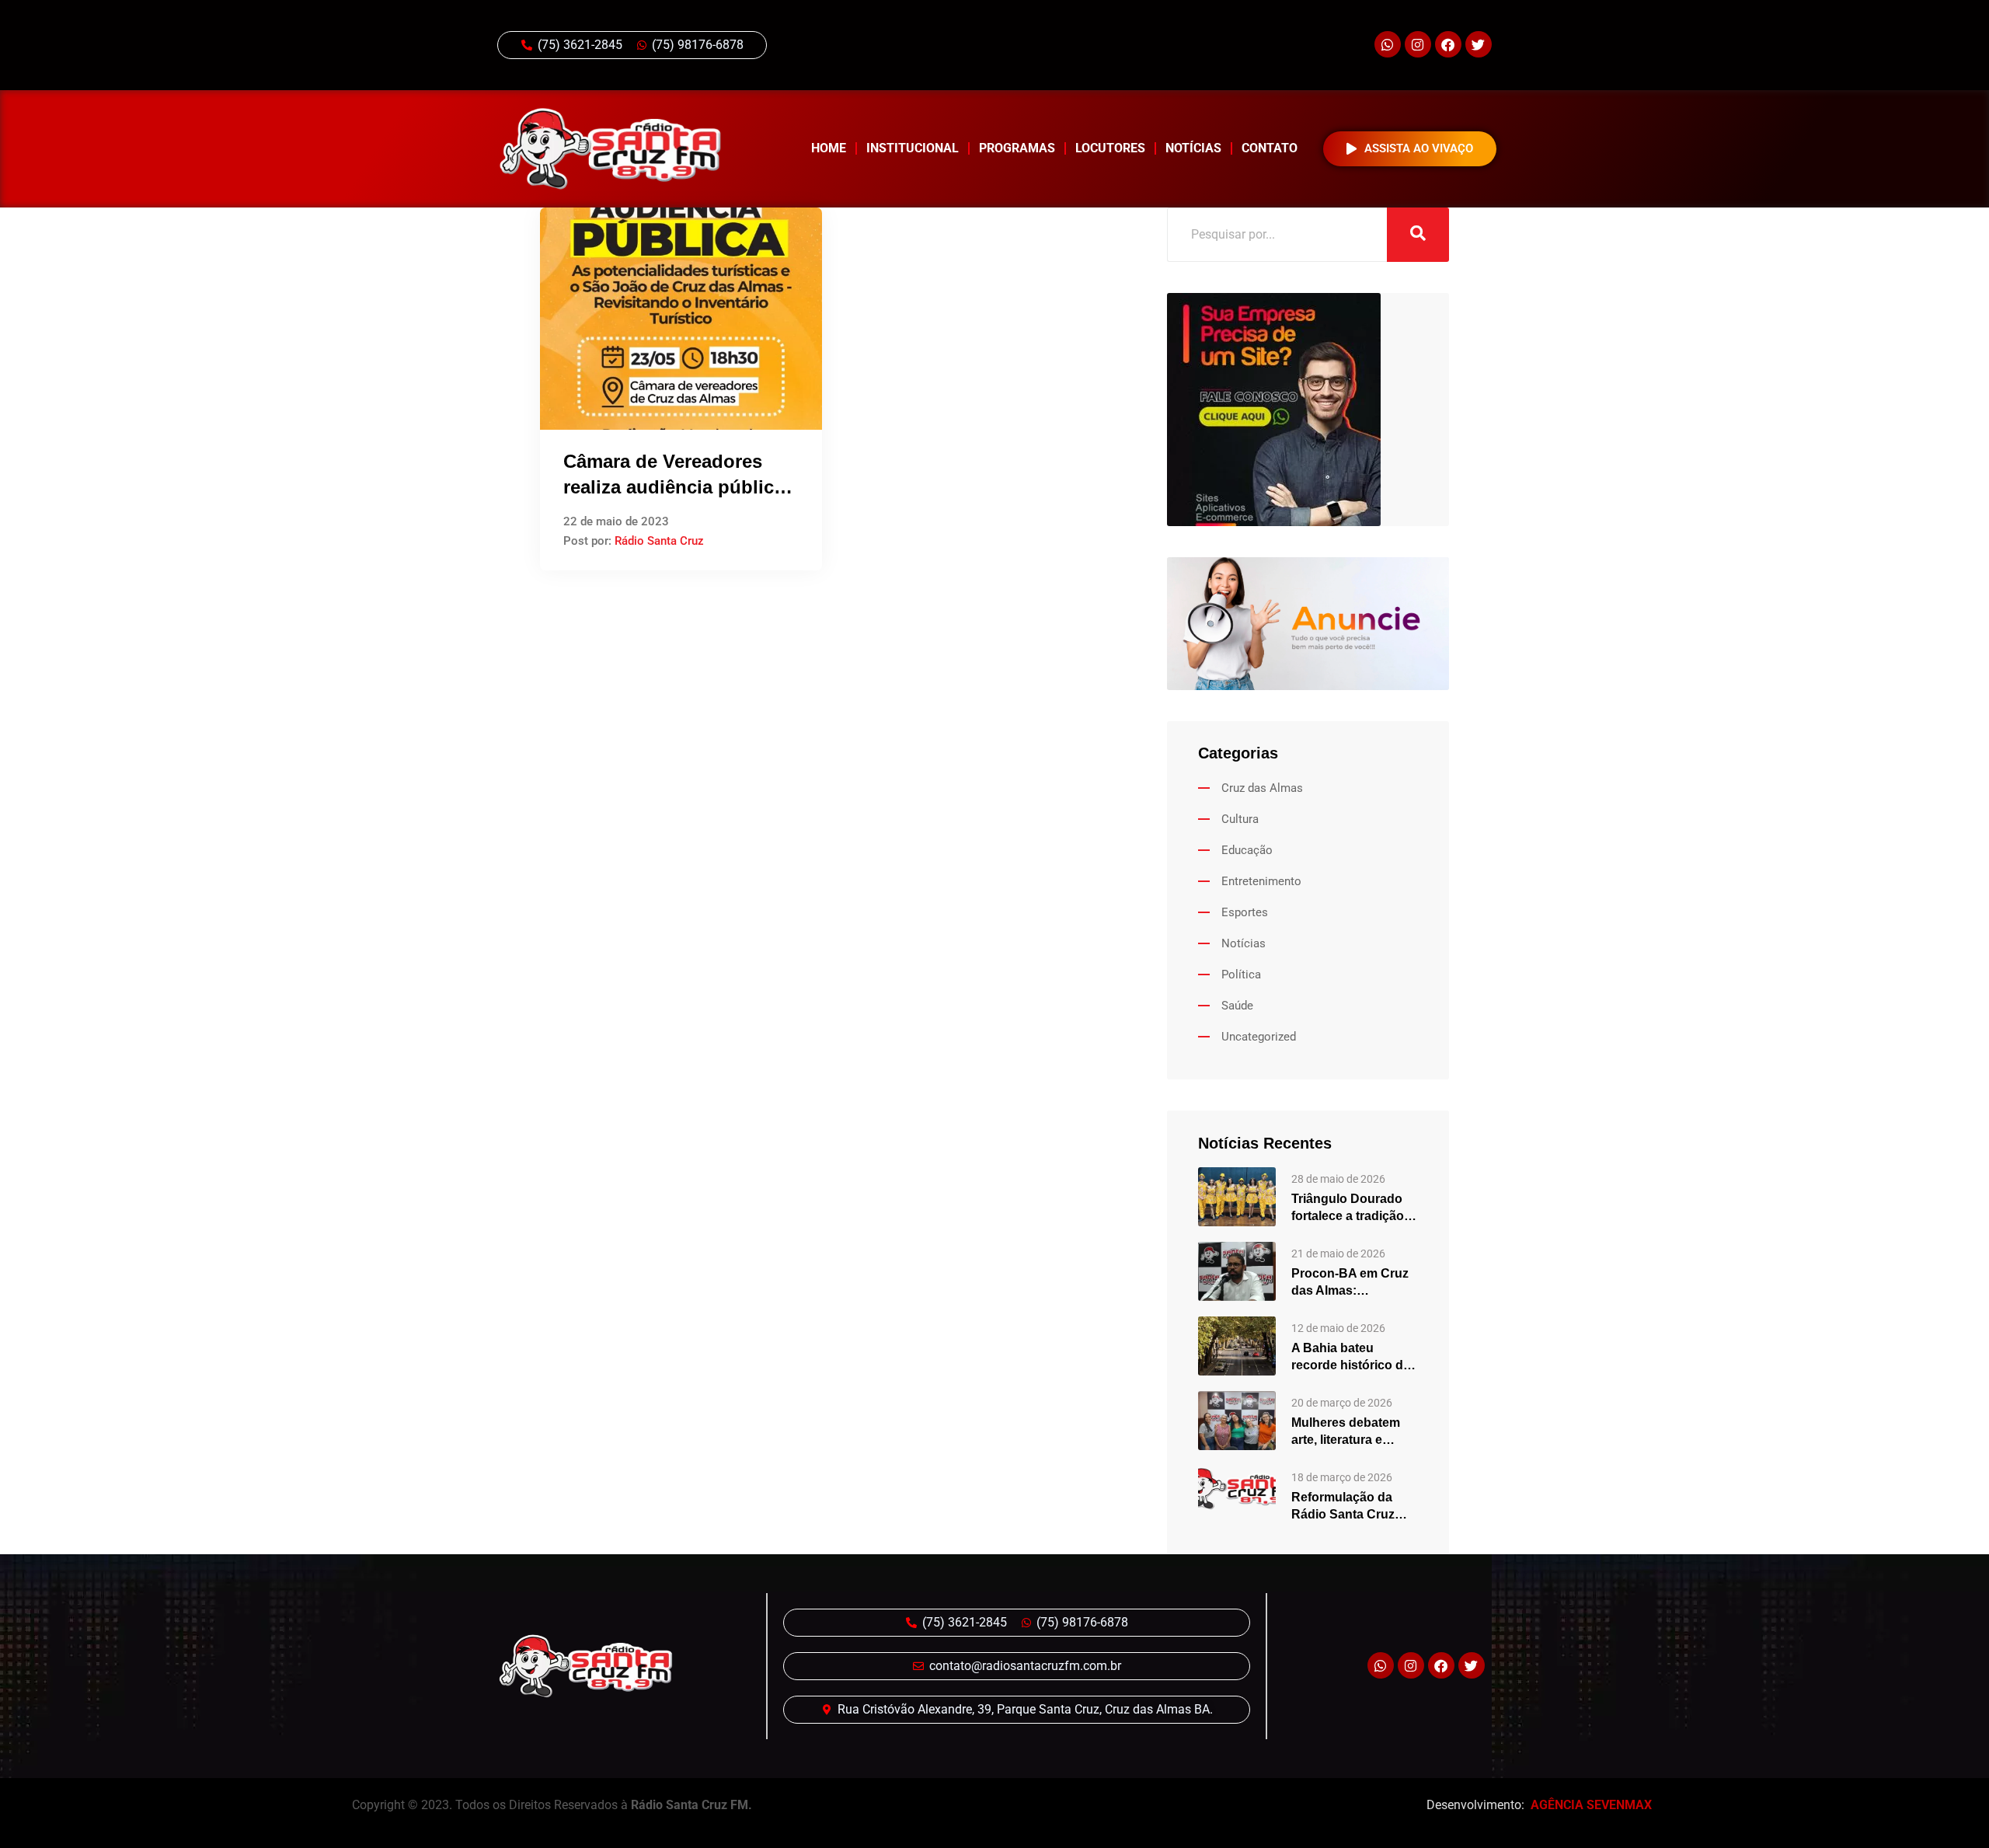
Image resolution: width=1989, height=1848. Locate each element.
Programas (1017, 148)
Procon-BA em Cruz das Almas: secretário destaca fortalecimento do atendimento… (1350, 1283)
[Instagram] (1418, 44)
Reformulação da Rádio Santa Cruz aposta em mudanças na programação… (1355, 1507)
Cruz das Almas (1262, 788)
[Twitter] (1479, 44)
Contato (1270, 148)
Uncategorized (1259, 1037)
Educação (1247, 850)
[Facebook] (1448, 44)
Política (1241, 975)
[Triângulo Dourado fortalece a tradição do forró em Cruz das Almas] (1237, 1196)
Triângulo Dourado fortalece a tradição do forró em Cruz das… (1348, 1208)
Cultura (1240, 819)
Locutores (1110, 148)
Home (829, 148)
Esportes (1245, 912)
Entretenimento (1261, 881)
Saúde (1237, 1006)
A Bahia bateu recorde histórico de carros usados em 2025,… (1351, 1358)
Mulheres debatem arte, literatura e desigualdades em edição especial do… (1353, 1432)
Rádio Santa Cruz (659, 541)
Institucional (913, 148)
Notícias (1193, 148)
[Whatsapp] (1388, 44)
